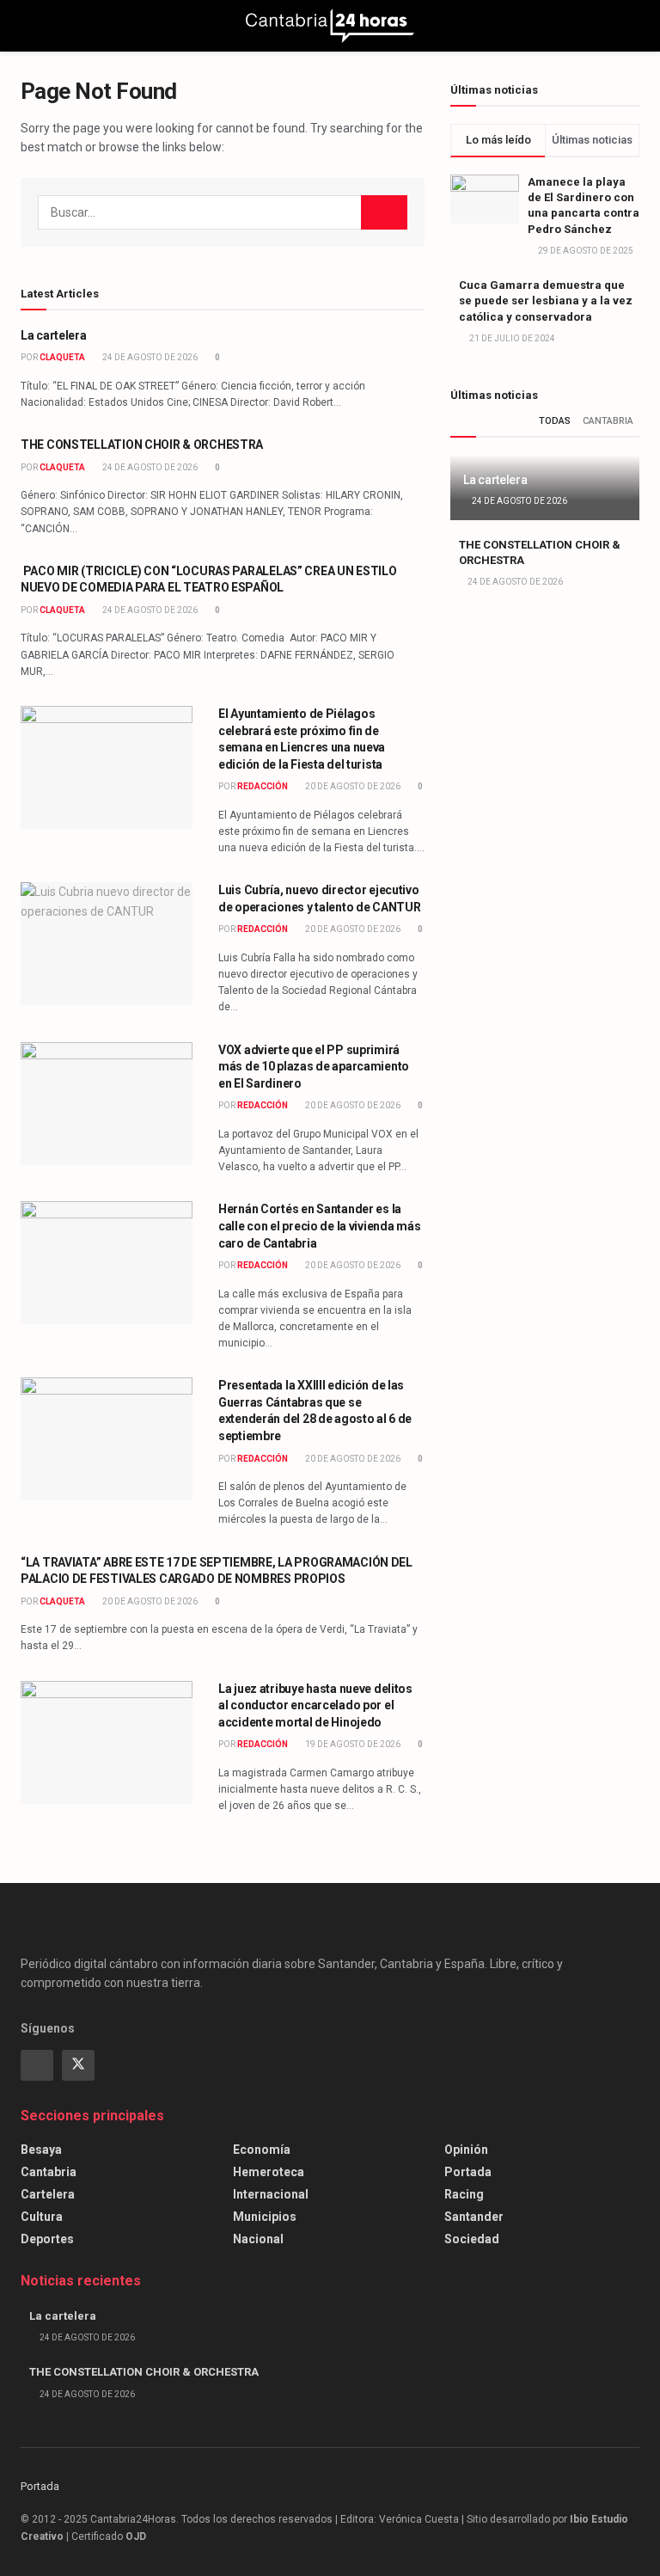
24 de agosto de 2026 (149, 357)
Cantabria (608, 421)
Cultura (42, 2217)
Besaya (41, 2150)
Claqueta (62, 357)
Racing (464, 2194)
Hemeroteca (269, 2172)
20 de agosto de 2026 (352, 786)
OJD (136, 2536)
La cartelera (54, 335)
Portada (468, 2172)
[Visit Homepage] (330, 26)
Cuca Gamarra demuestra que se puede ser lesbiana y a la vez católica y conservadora (546, 301)
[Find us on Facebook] (37, 2065)
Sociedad (472, 2239)
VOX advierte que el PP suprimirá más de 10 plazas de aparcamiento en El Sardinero (314, 1067)
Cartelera (48, 2194)
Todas (555, 421)
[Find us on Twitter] (78, 2065)
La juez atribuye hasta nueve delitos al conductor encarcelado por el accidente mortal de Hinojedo (315, 1705)
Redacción (263, 786)
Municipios (265, 2217)
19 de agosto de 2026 (352, 1744)
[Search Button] (632, 26)
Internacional (271, 2194)
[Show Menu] (28, 26)
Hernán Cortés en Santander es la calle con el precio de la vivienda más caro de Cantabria (319, 1226)
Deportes (47, 2239)
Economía (262, 2150)
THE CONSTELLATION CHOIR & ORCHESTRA (142, 445)
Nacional (258, 2239)
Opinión (466, 2150)
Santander (474, 2217)
